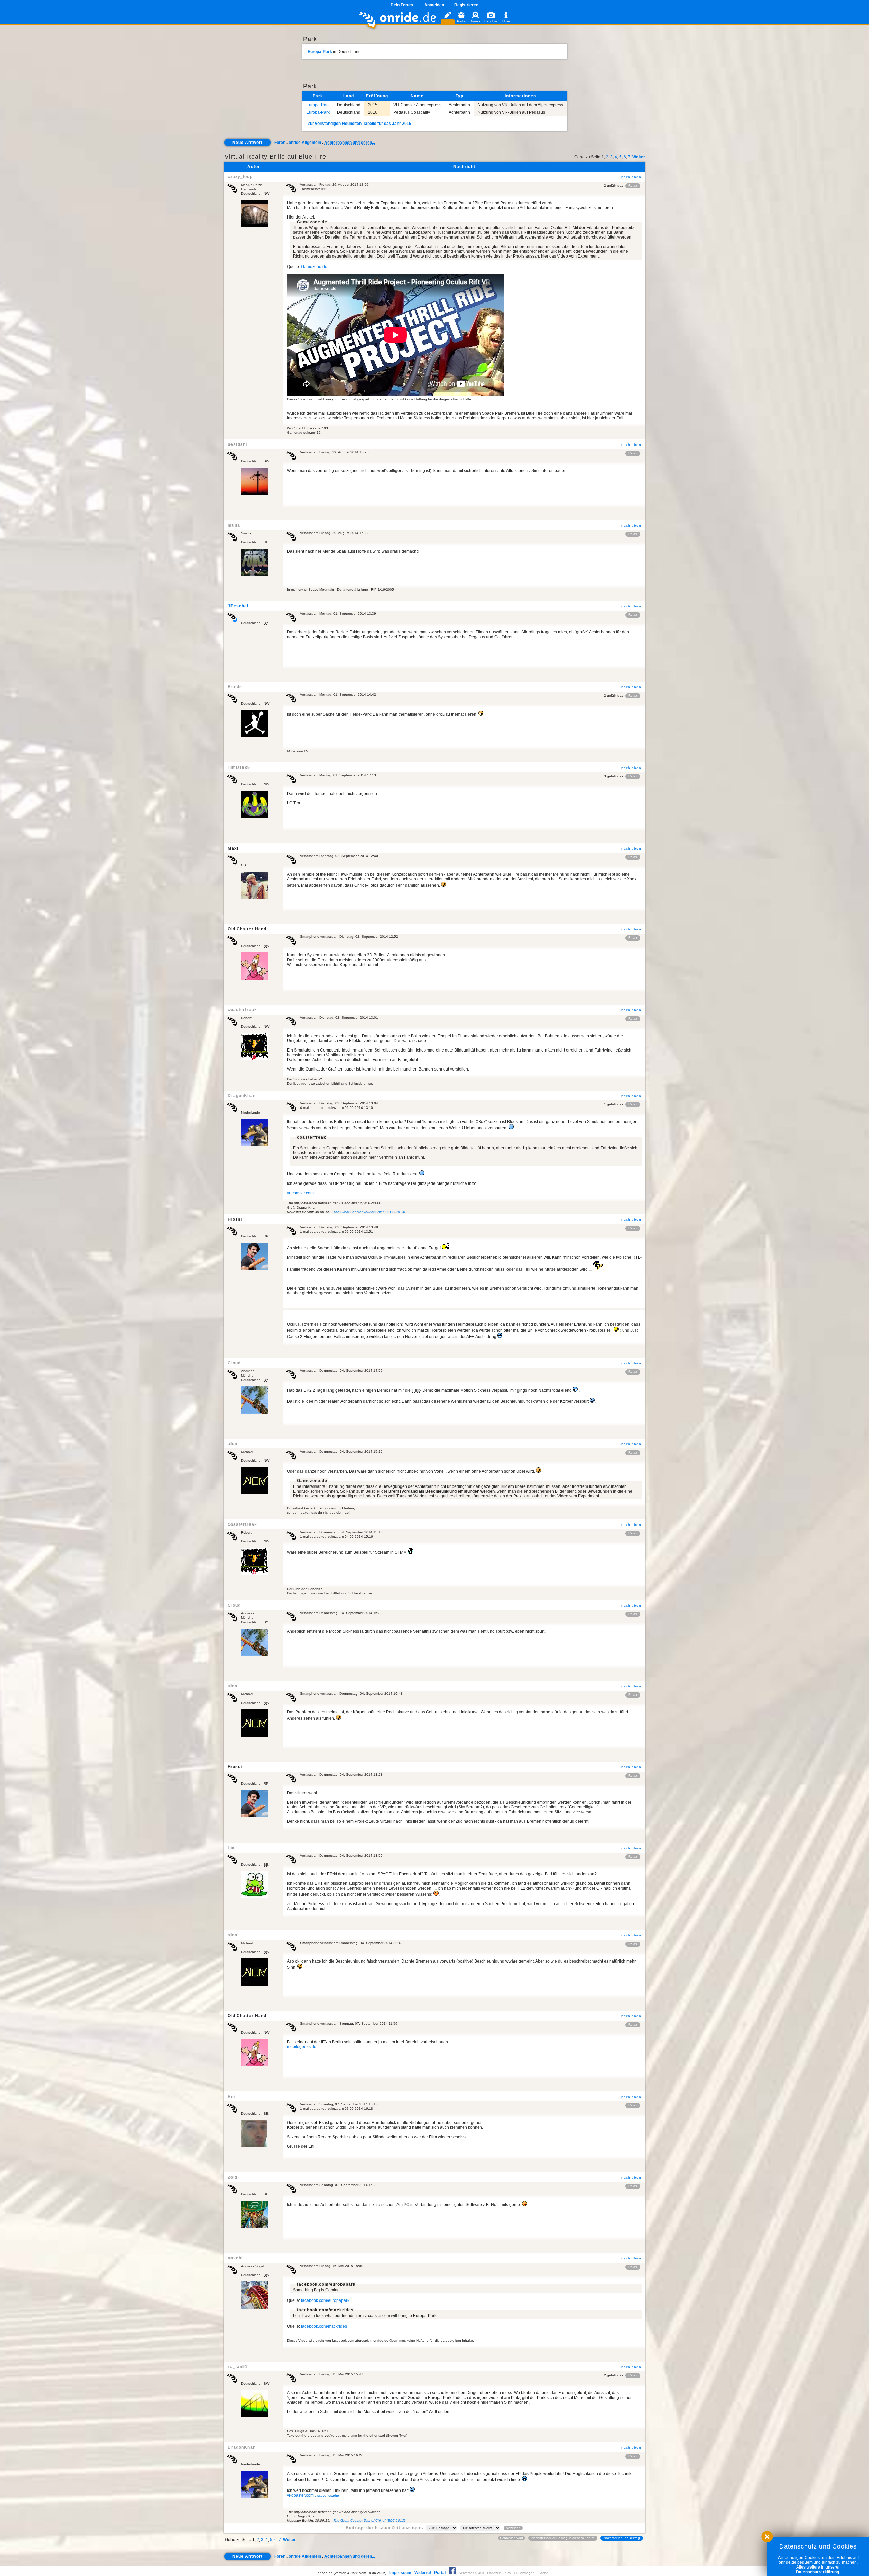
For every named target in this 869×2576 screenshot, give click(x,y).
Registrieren (466, 5)
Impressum (400, 2573)
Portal (440, 2573)
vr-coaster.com (300, 1193)
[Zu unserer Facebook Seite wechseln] (452, 2573)
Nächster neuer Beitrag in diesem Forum (563, 2538)
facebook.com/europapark (325, 2300)
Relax (633, 185)
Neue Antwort (247, 143)
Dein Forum (402, 5)
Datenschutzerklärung (818, 2572)
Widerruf (423, 2573)
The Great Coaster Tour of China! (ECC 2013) (369, 1212)
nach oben (631, 177)
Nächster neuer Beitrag (622, 2538)
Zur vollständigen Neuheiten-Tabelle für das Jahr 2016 (359, 124)
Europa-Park (320, 52)
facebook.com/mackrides (324, 2326)
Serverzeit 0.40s (471, 2573)
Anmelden (434, 5)
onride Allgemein (305, 143)
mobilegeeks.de (302, 2047)
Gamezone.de (314, 267)
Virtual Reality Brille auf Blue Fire (275, 157)
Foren (280, 143)
